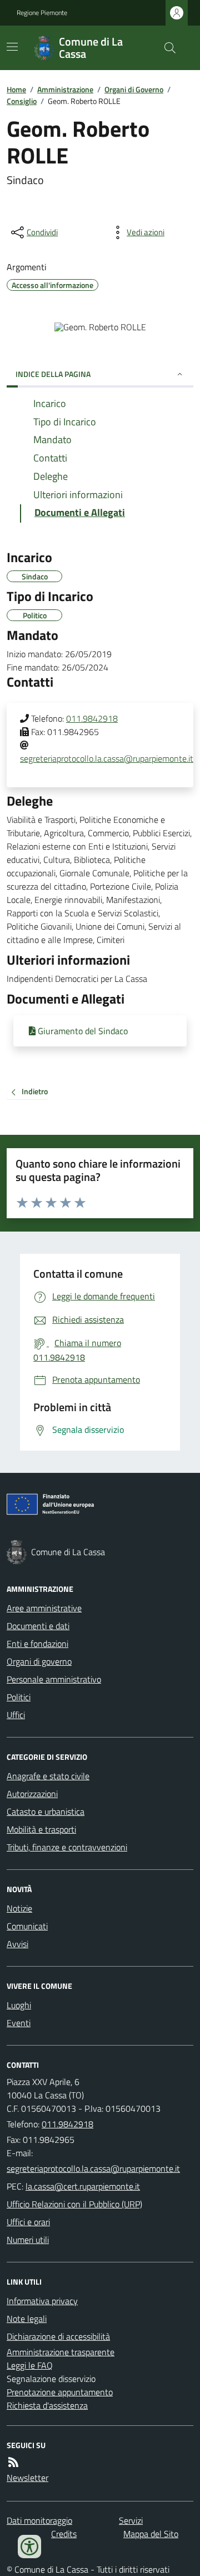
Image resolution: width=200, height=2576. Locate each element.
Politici (19, 1697)
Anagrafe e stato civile (48, 1776)
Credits (64, 2534)
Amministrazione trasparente (61, 2352)
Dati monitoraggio (39, 2520)
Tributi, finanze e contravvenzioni (67, 1847)
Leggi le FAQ (30, 2365)
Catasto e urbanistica (46, 1811)
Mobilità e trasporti (41, 1829)
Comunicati (27, 1926)
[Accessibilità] (29, 2547)
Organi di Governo (134, 89)
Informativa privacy (42, 2301)
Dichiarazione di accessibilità (58, 2336)
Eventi (19, 2023)
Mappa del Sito (151, 2534)
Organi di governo (39, 1661)
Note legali (27, 2319)
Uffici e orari (28, 2222)
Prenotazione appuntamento (60, 2392)
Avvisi (17, 1944)
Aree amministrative (44, 1608)
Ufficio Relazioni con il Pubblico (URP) (74, 2204)
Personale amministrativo (54, 1679)
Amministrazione (65, 89)
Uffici (16, 1715)
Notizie (19, 1908)
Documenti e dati (38, 1626)
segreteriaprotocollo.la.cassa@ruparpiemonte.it (107, 758)
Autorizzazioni (32, 1794)
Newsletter (27, 2478)
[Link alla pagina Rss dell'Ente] (13, 2462)
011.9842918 (92, 718)
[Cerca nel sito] (166, 48)
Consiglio (22, 101)
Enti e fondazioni (37, 1644)
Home (16, 89)
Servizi (131, 2520)
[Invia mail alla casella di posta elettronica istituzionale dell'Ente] (93, 2168)
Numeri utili (28, 2240)
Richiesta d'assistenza (47, 2405)
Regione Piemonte (42, 13)
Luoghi (19, 2005)
